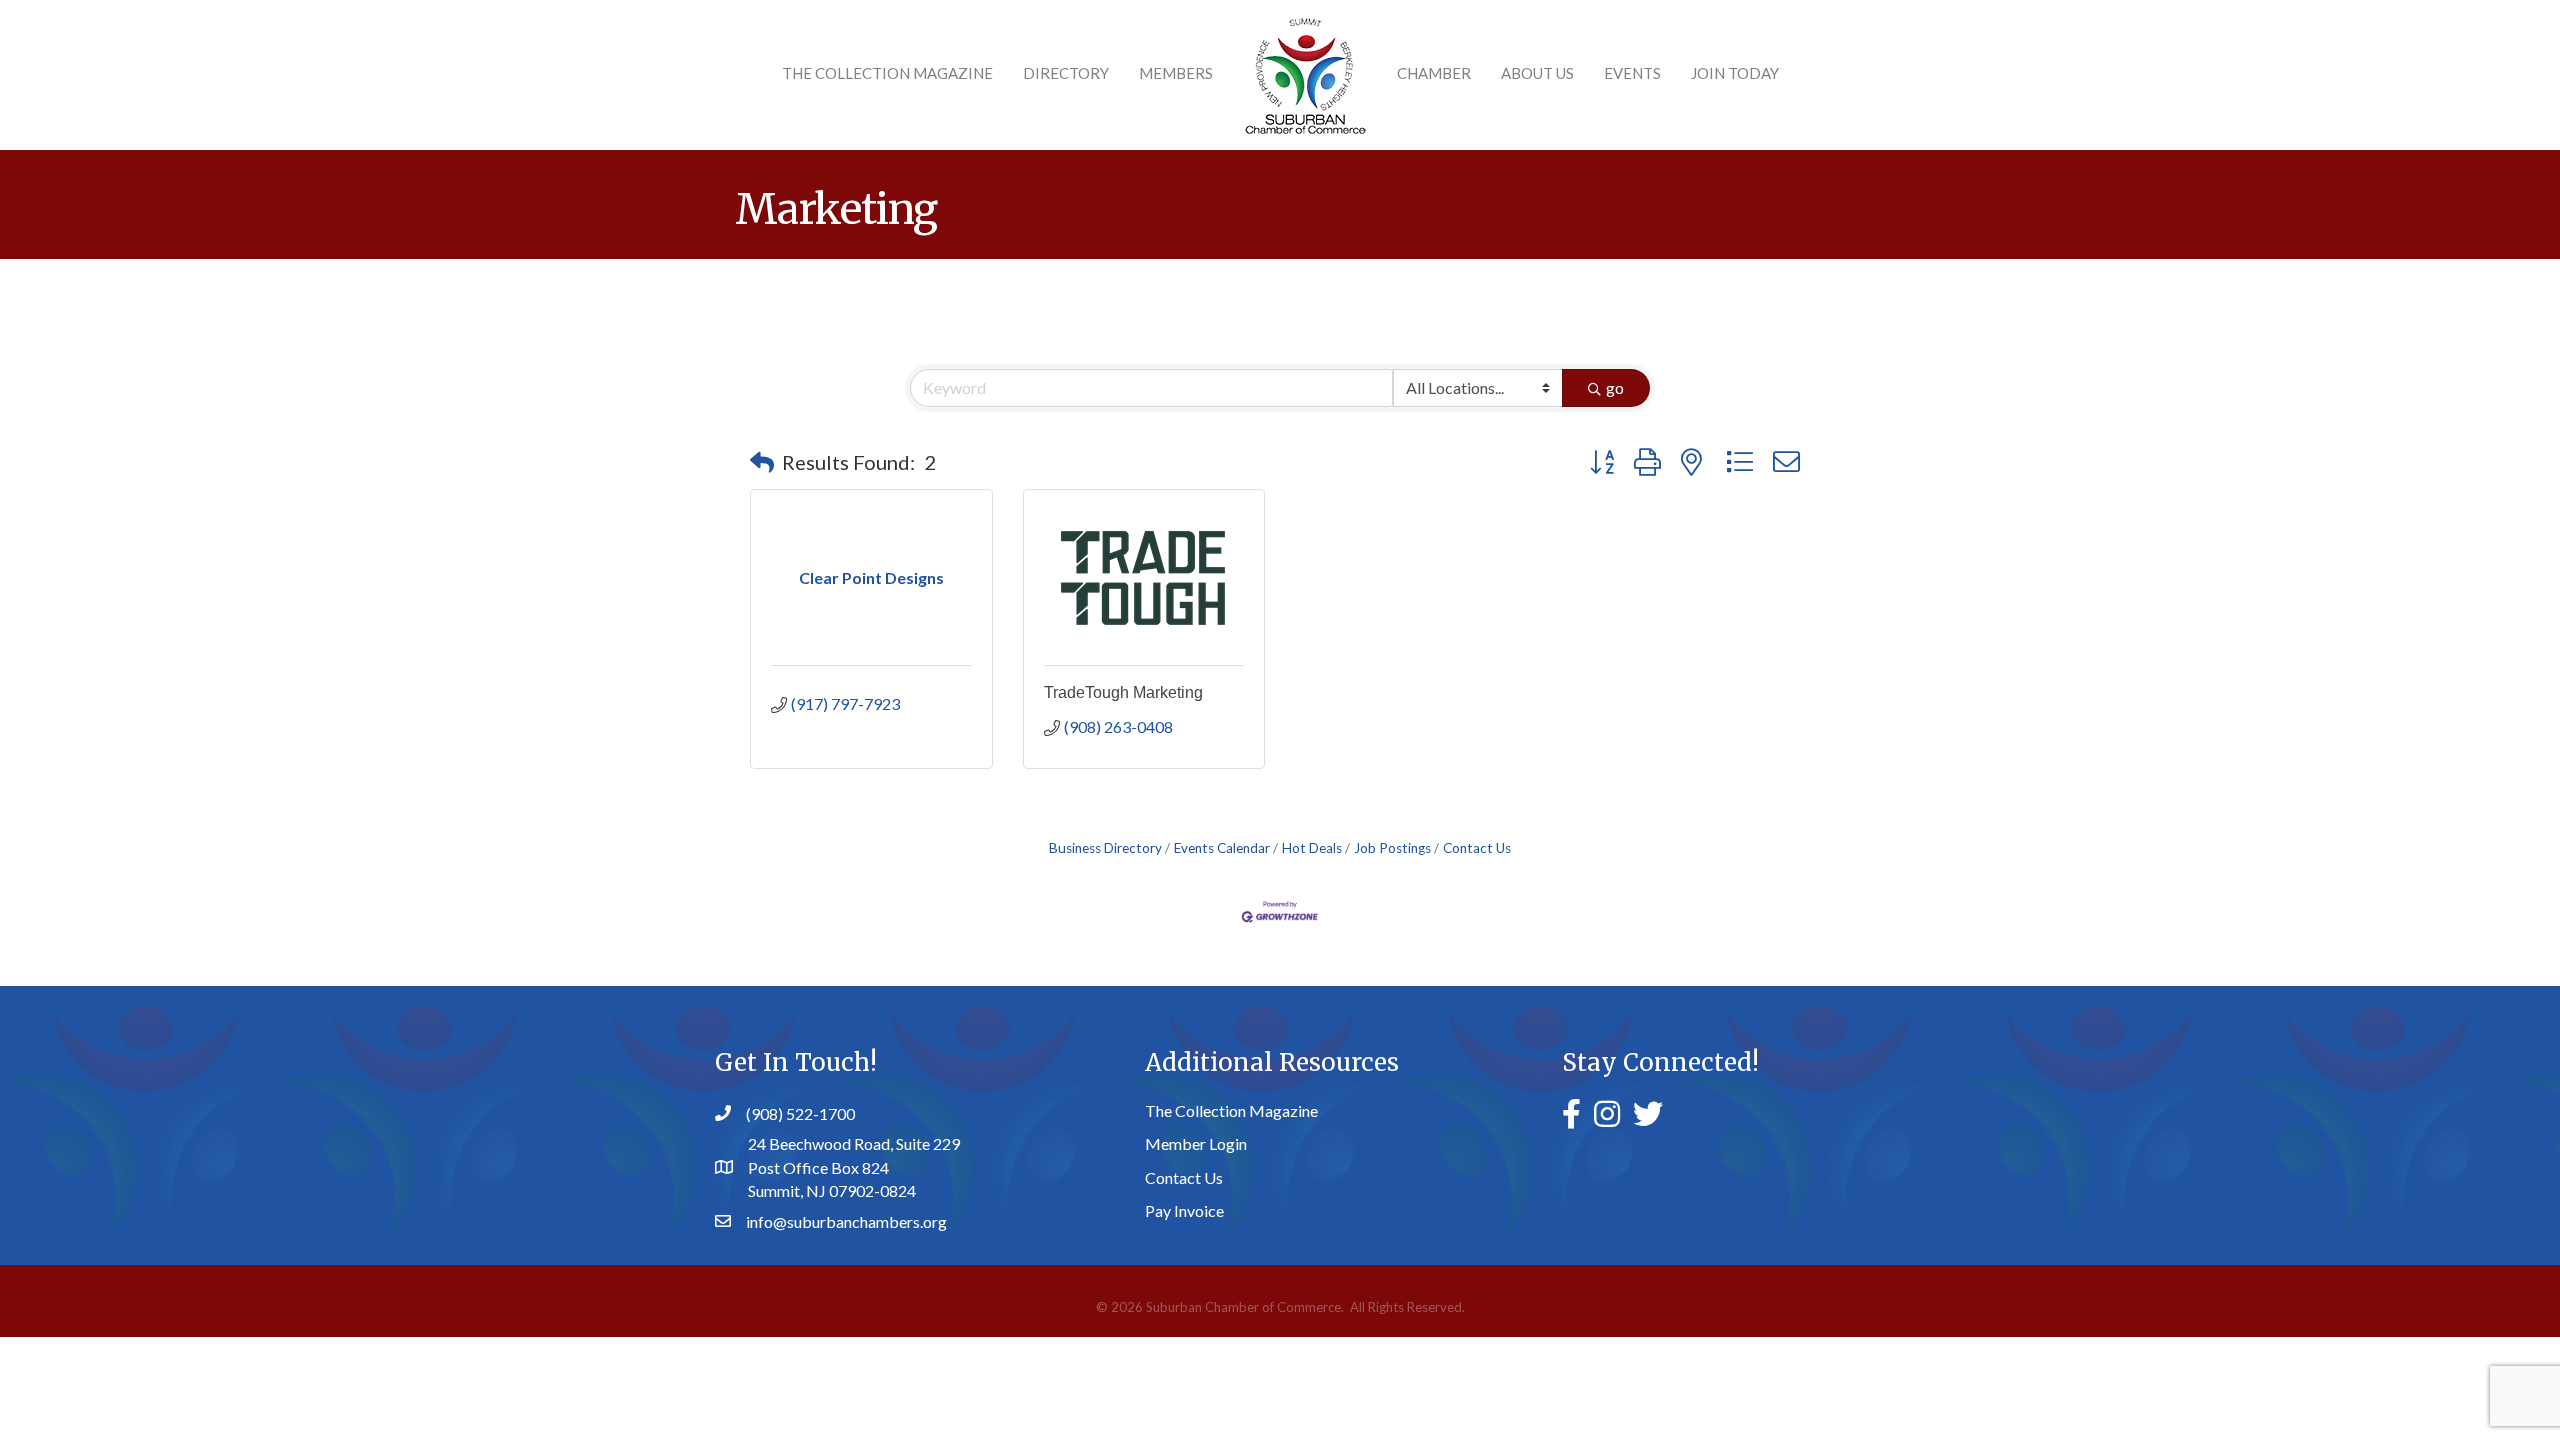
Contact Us (1477, 848)
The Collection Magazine (887, 73)
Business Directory (1105, 848)
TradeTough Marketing (1123, 692)
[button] (762, 462)
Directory (1066, 73)
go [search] (1615, 387)
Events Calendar (1222, 848)
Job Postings (1392, 848)
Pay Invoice (1184, 1210)
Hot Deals (1312, 848)
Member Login (1196, 1143)
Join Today (1735, 73)
